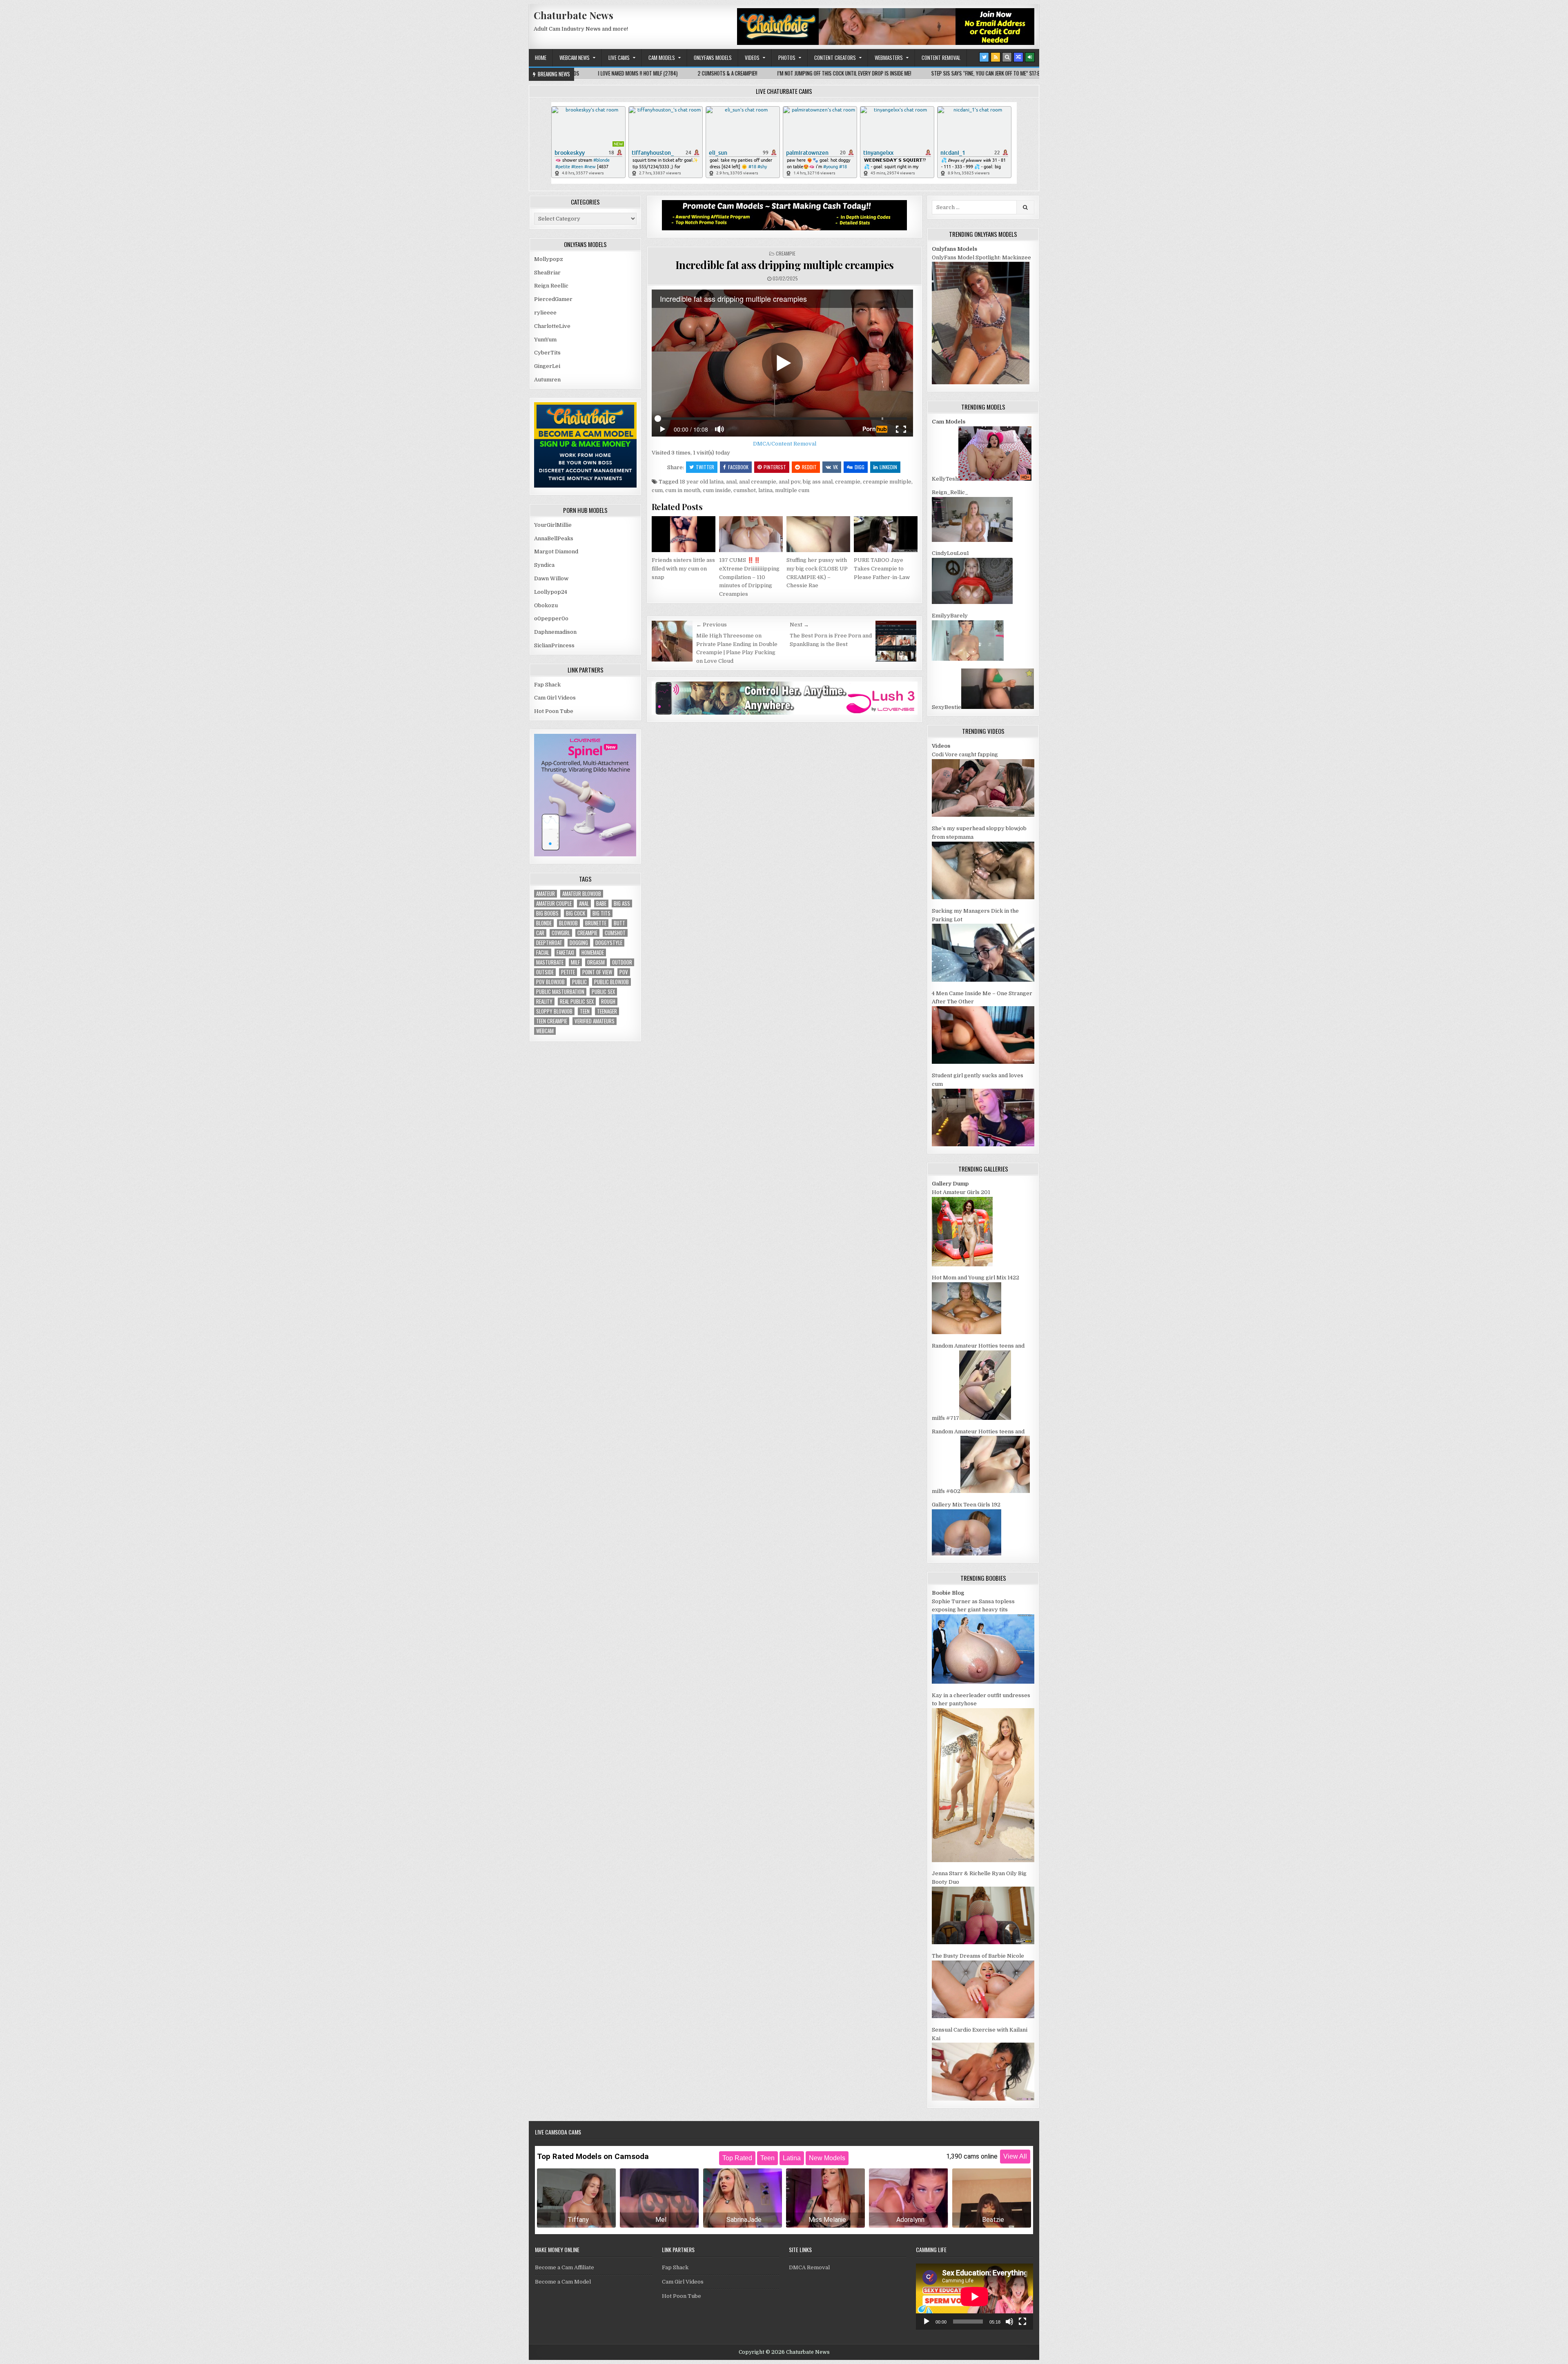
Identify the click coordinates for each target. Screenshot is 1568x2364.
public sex (603, 992)
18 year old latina (702, 482)
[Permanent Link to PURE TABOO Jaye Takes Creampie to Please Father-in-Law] (886, 534)
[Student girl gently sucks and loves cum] (983, 1144)
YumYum (545, 340)
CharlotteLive (552, 326)
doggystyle (609, 943)
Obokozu (546, 605)
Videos (752, 58)
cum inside (717, 490)
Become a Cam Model (563, 2282)
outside (545, 972)
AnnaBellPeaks (554, 538)
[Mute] (1009, 2322)
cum (657, 490)
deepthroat (549, 943)
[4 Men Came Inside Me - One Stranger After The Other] (983, 1062)
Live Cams (619, 58)
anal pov (790, 482)
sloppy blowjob (554, 1011)
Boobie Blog (948, 1593)
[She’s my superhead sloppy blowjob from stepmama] (983, 897)
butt (619, 923)
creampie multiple (887, 482)
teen (585, 1011)
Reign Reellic (551, 286)
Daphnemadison (555, 632)
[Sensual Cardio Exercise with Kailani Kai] (983, 2099)
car (540, 933)
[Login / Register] (1030, 57)
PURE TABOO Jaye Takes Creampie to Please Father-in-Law (882, 569)
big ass (622, 903)
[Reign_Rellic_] (972, 540)
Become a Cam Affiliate (565, 2267)
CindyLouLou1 (950, 553)
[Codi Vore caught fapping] (983, 815)
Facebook (738, 467)
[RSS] (996, 57)
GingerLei (547, 366)
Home (541, 58)
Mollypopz (549, 259)
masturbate (550, 962)
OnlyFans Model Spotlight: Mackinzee (981, 257)
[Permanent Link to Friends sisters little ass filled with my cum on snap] (684, 534)
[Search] (1007, 57)
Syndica (544, 565)
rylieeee (545, 313)
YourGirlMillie (553, 525)
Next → (799, 625)
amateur (546, 894)
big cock (576, 913)
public (579, 982)
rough (608, 1002)
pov (624, 972)
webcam (545, 1031)
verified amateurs (595, 1021)
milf (575, 962)
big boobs (547, 913)
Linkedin (888, 467)
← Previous (712, 625)
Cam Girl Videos (555, 698)
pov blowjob (550, 982)
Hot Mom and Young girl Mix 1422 (976, 1278)
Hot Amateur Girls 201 (961, 1192)
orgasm (596, 962)
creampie (848, 482)
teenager (607, 1011)
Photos (787, 58)
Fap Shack (547, 685)
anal (731, 482)
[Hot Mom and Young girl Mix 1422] (967, 1332)
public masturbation (560, 992)
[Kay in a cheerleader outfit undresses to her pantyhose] (983, 1860)
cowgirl (561, 933)
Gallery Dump (950, 1184)
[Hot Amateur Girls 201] (962, 1264)
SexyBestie (947, 707)
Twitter (705, 467)
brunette (596, 923)
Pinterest (775, 467)
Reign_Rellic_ (950, 492)
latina (765, 490)
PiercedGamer (553, 299)
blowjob (568, 923)
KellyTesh (945, 479)
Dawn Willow (551, 578)
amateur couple (554, 903)
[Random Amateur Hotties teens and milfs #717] (985, 1418)
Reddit (809, 467)
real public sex (577, 1002)
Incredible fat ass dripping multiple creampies (785, 265)
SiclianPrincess (554, 645)
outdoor (622, 962)
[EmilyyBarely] (968, 659)
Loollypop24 (551, 592)
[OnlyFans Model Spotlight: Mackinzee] (981, 382)
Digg (860, 467)
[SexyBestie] (998, 707)
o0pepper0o (551, 618)
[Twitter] (984, 57)
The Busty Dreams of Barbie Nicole (978, 1956)
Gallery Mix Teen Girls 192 (966, 1505)
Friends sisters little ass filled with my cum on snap (683, 569)
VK (835, 467)
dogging (579, 943)
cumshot (745, 490)
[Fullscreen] (1022, 2322)
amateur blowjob (582, 894)
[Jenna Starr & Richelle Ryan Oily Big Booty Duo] (983, 1942)
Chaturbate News (574, 15)
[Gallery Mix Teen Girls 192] (967, 1554)
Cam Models (662, 58)
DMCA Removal (809, 2267)
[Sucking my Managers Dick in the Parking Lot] (983, 980)
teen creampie (552, 1021)
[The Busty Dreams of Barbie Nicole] (983, 2016)
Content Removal (941, 58)
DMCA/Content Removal (785, 444)
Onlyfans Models (713, 58)
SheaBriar (547, 273)
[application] (974, 2296)
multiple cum (792, 490)
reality (544, 1002)
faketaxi (565, 953)
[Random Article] (1018, 57)
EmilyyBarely (950, 616)
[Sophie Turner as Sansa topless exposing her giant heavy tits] (983, 1682)
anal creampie (758, 482)
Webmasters (889, 58)
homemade (593, 953)
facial (543, 953)
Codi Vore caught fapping (965, 754)
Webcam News (575, 58)
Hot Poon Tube (554, 711)
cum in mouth (683, 490)
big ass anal (818, 482)
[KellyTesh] (995, 479)
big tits (601, 913)
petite (568, 972)
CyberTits (547, 353)
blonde (544, 923)
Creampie (786, 253)
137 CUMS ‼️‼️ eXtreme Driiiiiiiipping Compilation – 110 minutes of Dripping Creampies (749, 577)
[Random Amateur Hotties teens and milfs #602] (995, 1491)
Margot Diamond (556, 551)
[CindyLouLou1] (972, 602)
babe (601, 903)
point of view (597, 972)
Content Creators (835, 58)
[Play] (927, 2322)
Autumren (547, 380)
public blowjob (611, 982)
